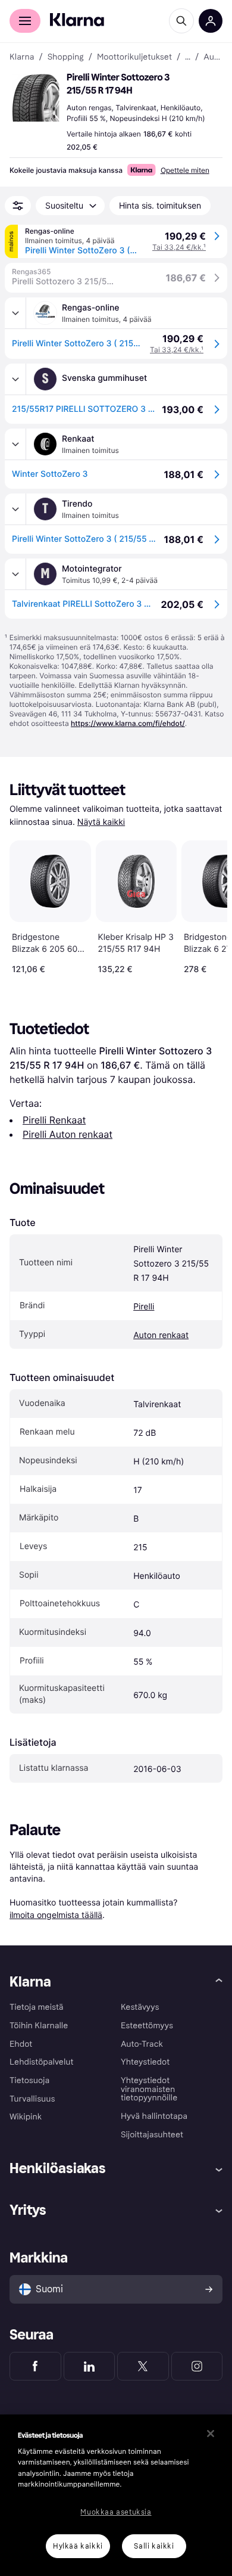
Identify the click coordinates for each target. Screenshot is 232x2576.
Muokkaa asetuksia (116, 2512)
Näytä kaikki (101, 822)
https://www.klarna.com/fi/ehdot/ (128, 723)
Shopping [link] (66, 57)
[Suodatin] (18, 206)
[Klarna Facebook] (35, 2366)
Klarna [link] (22, 57)
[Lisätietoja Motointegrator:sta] (15, 574)
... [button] (188, 57)
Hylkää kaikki (78, 2546)
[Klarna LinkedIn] (90, 2366)
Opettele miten (185, 170)
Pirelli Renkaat (54, 1120)
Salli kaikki (154, 2546)
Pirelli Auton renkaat (68, 1134)
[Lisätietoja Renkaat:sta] (15, 444)
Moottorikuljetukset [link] (134, 57)
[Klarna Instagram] (197, 2366)
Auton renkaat (161, 1335)
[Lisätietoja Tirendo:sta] (15, 509)
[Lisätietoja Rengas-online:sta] (15, 313)
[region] (116, 2495)
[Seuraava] (206, 905)
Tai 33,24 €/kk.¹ (179, 247)
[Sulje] (211, 2434)
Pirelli (144, 1307)
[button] (36, 98)
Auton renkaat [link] (213, 57)
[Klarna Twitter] (143, 2366)
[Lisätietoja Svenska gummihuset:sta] (15, 379)
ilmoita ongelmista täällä (56, 1915)
